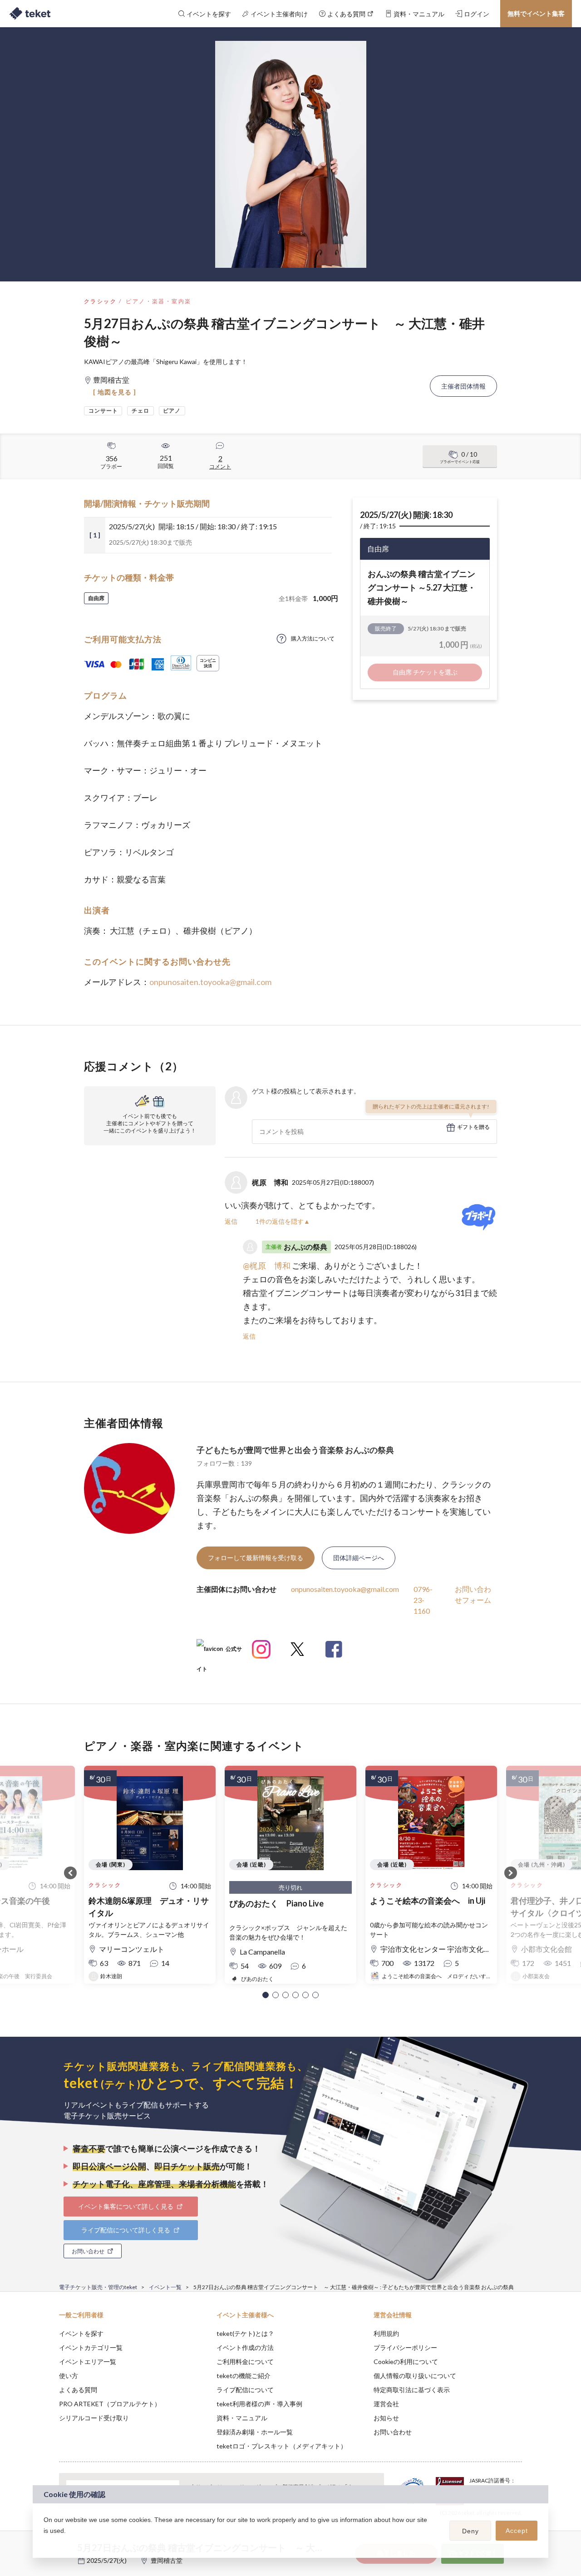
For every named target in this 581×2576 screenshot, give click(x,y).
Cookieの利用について (406, 2362)
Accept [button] (517, 2531)
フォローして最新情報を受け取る (256, 1558)
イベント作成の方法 (245, 2347)
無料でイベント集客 (536, 13)
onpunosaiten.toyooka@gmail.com (210, 982)
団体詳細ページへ (359, 1558)
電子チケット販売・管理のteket (98, 2287)
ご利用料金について (245, 2362)
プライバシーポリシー (405, 2347)
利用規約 (386, 2333)
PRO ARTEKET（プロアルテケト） (110, 2404)
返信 (231, 1221)
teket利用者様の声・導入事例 (259, 2404)
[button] (266, 1995)
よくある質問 (78, 2390)
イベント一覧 (165, 2287)
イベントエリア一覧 (88, 2362)
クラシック (100, 301)
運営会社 (386, 2404)
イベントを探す (81, 2333)
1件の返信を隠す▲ (283, 1221)
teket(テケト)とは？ (245, 2333)
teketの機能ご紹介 (244, 2376)
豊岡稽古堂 (167, 2560)
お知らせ (386, 2418)
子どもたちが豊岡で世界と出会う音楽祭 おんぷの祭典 (295, 1450)
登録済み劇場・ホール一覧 (255, 2432)
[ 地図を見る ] (115, 392)
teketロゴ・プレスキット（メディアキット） (282, 2446)
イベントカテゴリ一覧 (91, 2347)
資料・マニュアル (242, 2418)
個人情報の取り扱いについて (415, 2376)
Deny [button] (470, 2531)
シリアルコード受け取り (94, 2418)
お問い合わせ (393, 2432)
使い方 (69, 2376)
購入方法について (313, 638)
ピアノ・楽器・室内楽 (158, 301)
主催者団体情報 (463, 386)
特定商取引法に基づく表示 (412, 2390)
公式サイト (219, 1652)
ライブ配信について (245, 2390)
